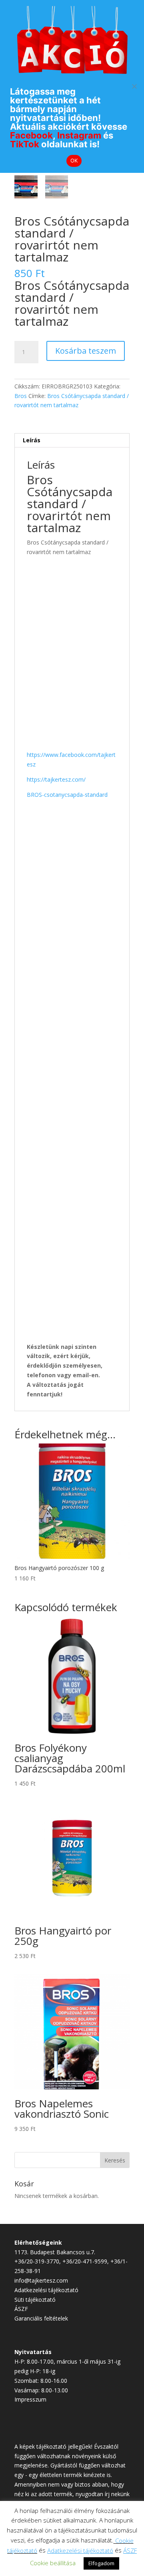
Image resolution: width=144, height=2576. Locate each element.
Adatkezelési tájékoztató (46, 2290)
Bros (21, 396)
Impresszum (30, 2399)
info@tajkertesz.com (41, 2280)
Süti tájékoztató (35, 2300)
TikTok (25, 144)
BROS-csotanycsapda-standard (67, 795)
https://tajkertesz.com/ (56, 779)
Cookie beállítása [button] (53, 2563)
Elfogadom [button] (101, 2563)
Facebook (31, 135)
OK (74, 160)
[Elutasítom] (134, 86)
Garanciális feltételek (41, 2318)
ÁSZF (21, 2309)
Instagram (79, 135)
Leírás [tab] (32, 440)
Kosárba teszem (86, 351)
